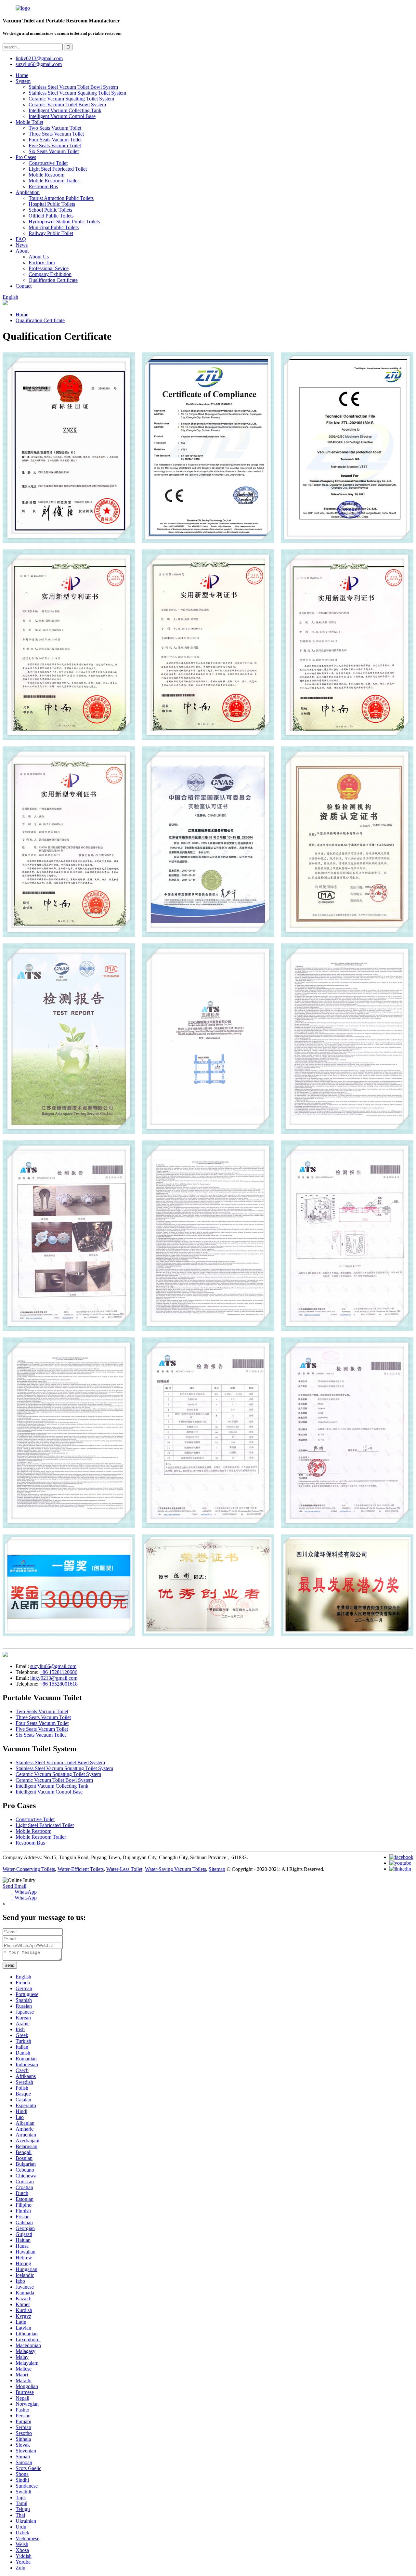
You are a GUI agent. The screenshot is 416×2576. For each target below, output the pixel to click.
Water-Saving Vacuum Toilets (175, 1869)
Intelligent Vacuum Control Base (62, 116)
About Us (39, 257)
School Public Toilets (50, 210)
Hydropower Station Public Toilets (64, 222)
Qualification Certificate (53, 280)
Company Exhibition (50, 274)
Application (28, 192)
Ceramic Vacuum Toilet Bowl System (67, 105)
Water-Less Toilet (124, 1869)
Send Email (14, 1886)
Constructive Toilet (48, 163)
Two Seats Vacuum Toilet (55, 128)
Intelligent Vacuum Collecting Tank (65, 110)
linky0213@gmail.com (39, 58)
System (23, 81)
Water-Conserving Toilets (29, 1869)
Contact (24, 286)
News (22, 245)
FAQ (21, 239)
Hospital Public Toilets (52, 204)
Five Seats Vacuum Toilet (55, 145)
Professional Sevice (49, 268)
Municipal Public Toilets (54, 227)
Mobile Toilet (29, 122)
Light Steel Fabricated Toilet (58, 169)
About (22, 251)
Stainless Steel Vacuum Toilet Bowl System (73, 87)
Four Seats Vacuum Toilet (55, 140)
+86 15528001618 (59, 1684)
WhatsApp (24, 1892)
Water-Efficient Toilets (81, 1869)
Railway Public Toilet (51, 233)
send (10, 1965)
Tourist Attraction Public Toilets (61, 198)
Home (22, 75)
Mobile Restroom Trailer (54, 181)
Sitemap (217, 1869)
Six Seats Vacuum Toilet (54, 151)
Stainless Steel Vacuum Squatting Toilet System (77, 93)
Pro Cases (26, 157)
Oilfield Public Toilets (51, 216)
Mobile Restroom (46, 175)
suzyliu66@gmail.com (39, 64)
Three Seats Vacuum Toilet (56, 134)
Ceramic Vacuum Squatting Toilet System (71, 99)
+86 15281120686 (58, 1672)
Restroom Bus (43, 186)
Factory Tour (42, 263)
